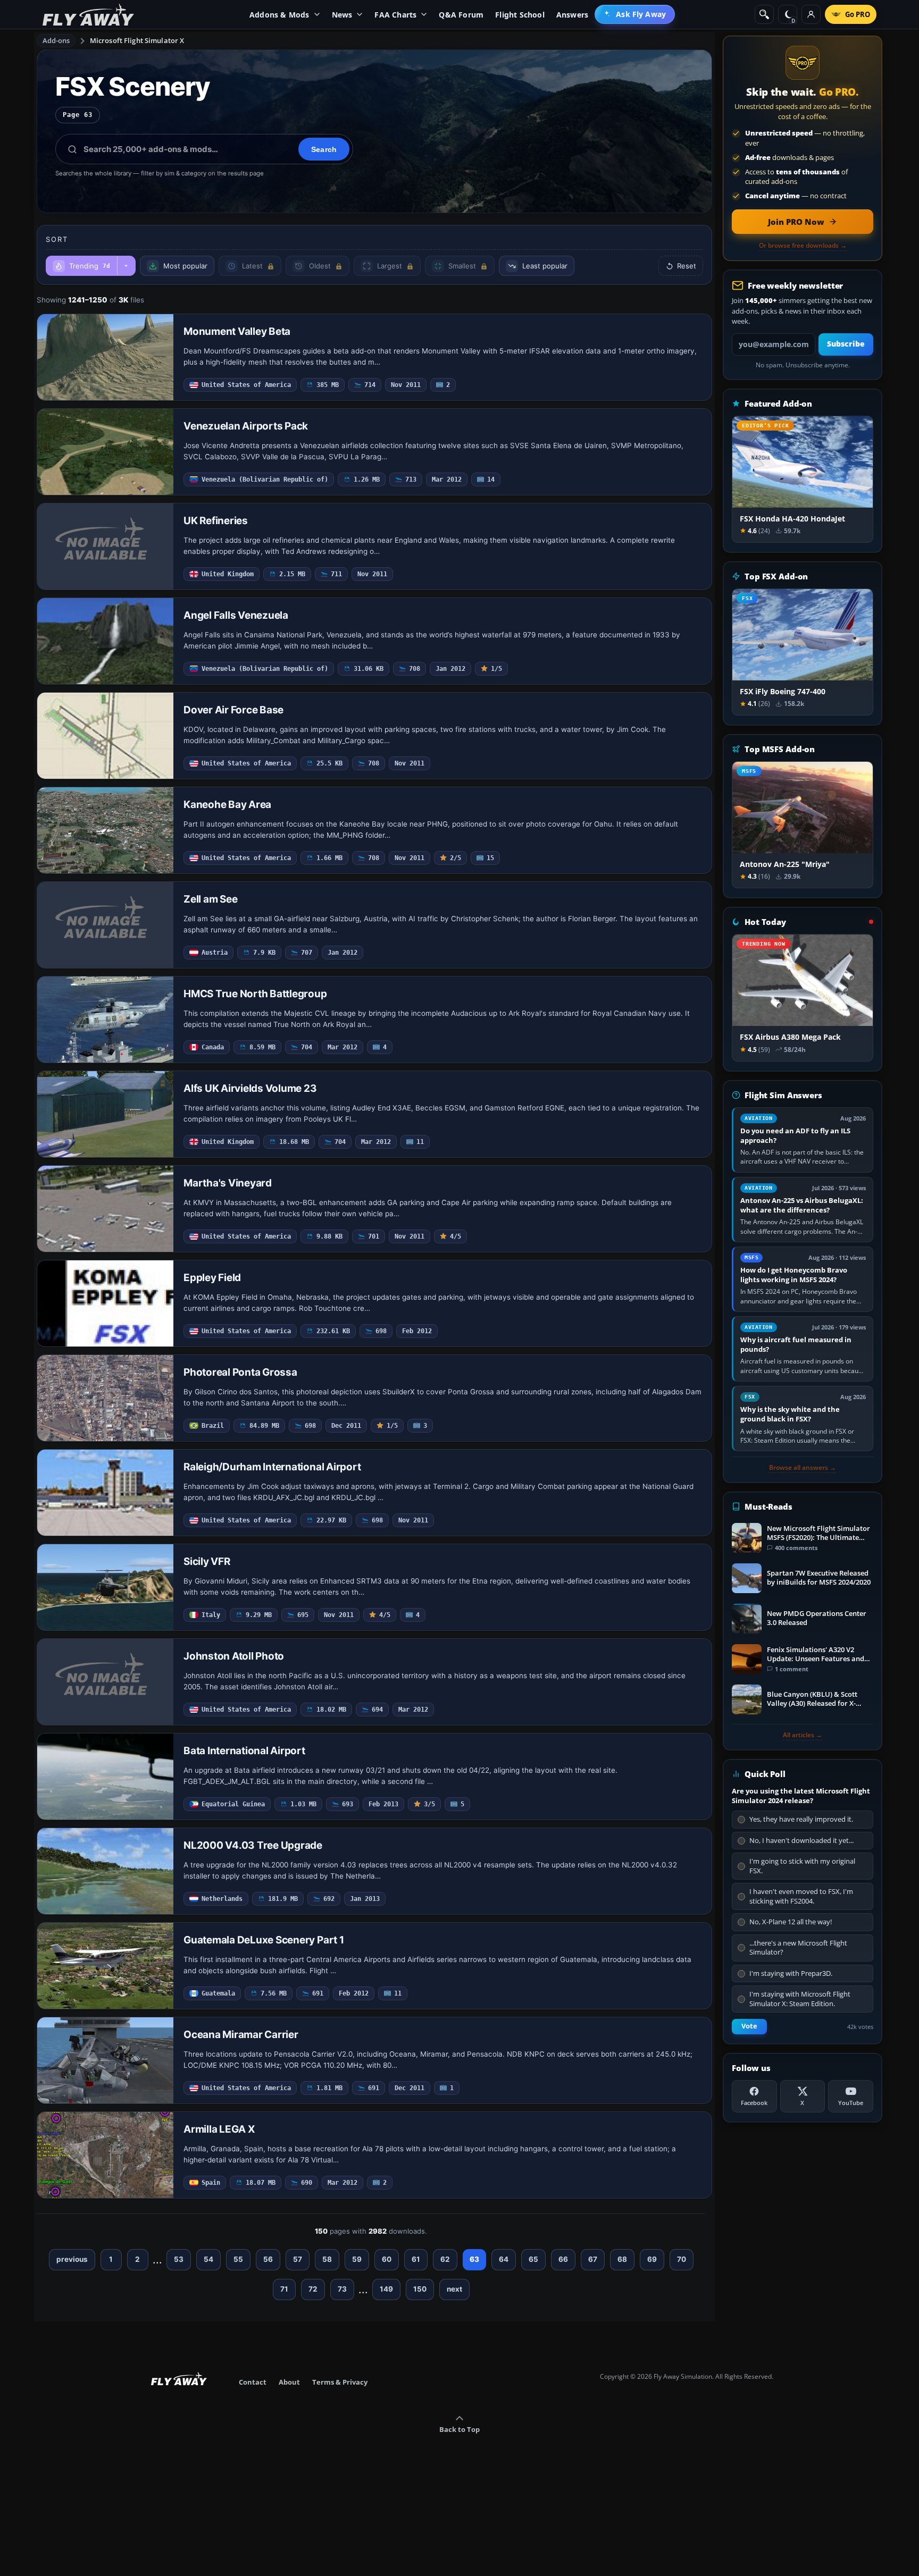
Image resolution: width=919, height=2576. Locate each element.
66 (563, 2259)
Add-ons (56, 40)
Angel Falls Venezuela (236, 615)
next (454, 2289)
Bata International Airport (244, 1751)
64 (504, 2259)
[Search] (764, 14)
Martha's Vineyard (228, 1183)
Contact (253, 2382)
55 (238, 2259)
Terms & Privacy (340, 2382)
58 (327, 2259)
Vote (749, 2026)
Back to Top (459, 2429)
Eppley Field (212, 1278)
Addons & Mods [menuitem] (279, 15)
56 (268, 2259)
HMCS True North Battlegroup (255, 994)
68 (622, 2259)
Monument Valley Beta (237, 331)
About (289, 2382)
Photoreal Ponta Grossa (240, 1372)
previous (72, 2259)
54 (208, 2259)
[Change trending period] (126, 266)
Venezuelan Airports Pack (246, 426)
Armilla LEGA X (219, 2129)
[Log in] (811, 14)
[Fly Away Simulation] (88, 15)
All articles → (803, 1735)
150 (420, 2289)
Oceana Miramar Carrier (241, 2035)
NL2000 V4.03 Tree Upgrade (253, 1845)
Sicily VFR (207, 1561)
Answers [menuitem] (572, 15)
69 (652, 2259)
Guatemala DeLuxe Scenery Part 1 (264, 1940)
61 (416, 2259)
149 (386, 2289)
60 (387, 2259)
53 (179, 2259)
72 (313, 2289)
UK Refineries (216, 521)
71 (284, 2289)
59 (357, 2259)
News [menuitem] (342, 15)
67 (593, 2259)
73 (342, 2289)
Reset (687, 266)
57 (298, 2259)
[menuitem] (635, 14)
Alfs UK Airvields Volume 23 (250, 1088)
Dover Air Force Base (233, 710)
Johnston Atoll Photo (234, 1656)
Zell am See (210, 899)
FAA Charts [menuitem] (395, 15)
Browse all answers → (803, 1468)
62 (445, 2259)
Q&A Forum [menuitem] (461, 15)
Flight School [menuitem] (520, 15)
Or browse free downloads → (803, 246)
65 (533, 2259)
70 (682, 2259)
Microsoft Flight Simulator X (137, 40)
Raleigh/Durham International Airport (272, 1467)
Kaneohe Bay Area (227, 805)
